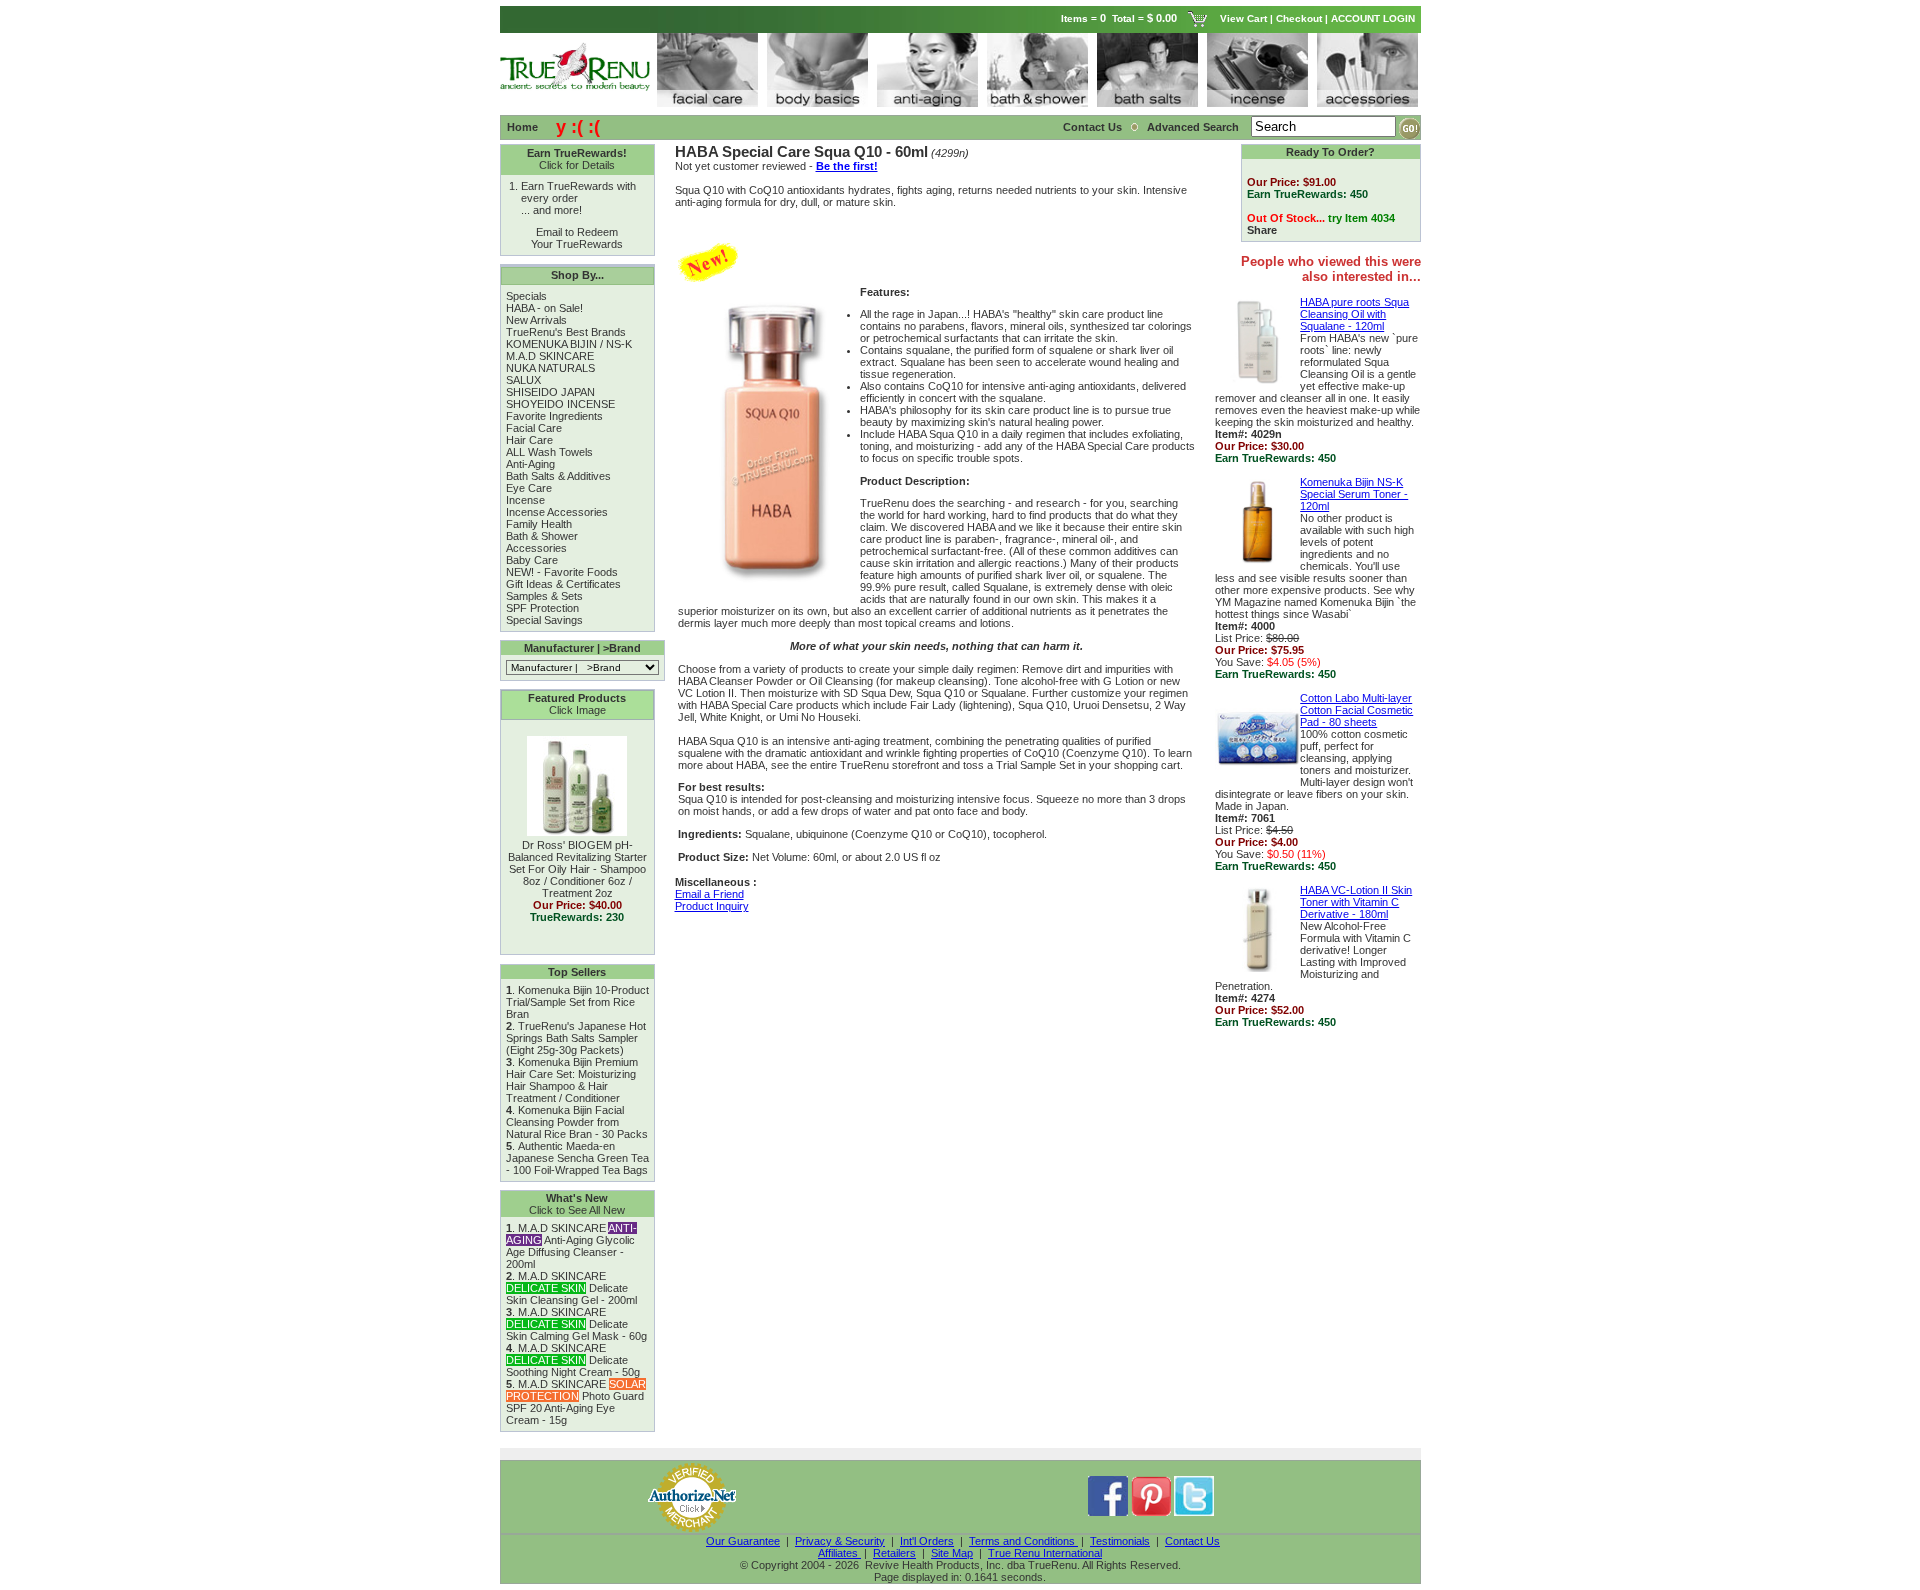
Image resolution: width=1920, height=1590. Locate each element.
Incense (525, 500)
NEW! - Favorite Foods (562, 572)
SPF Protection (542, 608)
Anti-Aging (530, 464)
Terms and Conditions (1023, 1541)
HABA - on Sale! (544, 308)
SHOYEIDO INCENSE (560, 404)
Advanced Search (1194, 127)
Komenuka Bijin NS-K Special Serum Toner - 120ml (1354, 494)
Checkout (1299, 18)
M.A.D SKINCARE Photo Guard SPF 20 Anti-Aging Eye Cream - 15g (576, 1402)
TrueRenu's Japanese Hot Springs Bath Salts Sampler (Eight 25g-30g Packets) (576, 1038)
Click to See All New (577, 1210)
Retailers (894, 1553)
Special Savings (544, 620)
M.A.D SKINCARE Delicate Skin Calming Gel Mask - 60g (576, 1324)
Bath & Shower (542, 536)
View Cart (1243, 18)
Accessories (536, 548)
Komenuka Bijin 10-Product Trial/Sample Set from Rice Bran (577, 1002)
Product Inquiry (712, 906)
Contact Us (1092, 127)
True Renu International (1045, 1553)
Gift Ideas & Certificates (563, 584)
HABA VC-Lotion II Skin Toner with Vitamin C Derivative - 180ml (1356, 902)
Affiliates (839, 1553)
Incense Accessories (557, 512)
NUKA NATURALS (550, 368)
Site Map (952, 1553)
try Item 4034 (1361, 218)
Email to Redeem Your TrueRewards (577, 238)
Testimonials (1120, 1541)
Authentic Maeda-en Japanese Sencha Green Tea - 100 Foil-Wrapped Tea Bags (577, 1158)
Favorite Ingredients (554, 416)
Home (522, 127)
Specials (526, 296)
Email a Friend (709, 894)
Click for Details (577, 165)
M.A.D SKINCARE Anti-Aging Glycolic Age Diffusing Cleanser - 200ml (571, 1246)
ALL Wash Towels (549, 452)
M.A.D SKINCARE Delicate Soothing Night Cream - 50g (573, 1360)
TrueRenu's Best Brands (566, 332)
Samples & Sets (544, 596)
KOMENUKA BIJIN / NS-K (569, 344)
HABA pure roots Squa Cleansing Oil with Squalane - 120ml (1354, 314)
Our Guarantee (743, 1541)
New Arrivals (536, 320)
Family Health (539, 524)
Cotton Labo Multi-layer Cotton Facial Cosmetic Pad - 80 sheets (1356, 710)
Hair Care (529, 440)
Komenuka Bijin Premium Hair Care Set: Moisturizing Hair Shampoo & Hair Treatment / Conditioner (572, 1080)
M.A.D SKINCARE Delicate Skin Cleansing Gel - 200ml (571, 1288)
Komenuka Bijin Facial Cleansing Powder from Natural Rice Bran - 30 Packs (577, 1122)
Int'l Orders (927, 1541)
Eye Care (529, 488)
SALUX (523, 380)
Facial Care (534, 428)
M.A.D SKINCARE (550, 356)
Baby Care (532, 560)
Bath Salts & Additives (558, 476)
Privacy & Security (840, 1541)
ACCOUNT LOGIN (1374, 18)
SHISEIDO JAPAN (550, 392)
